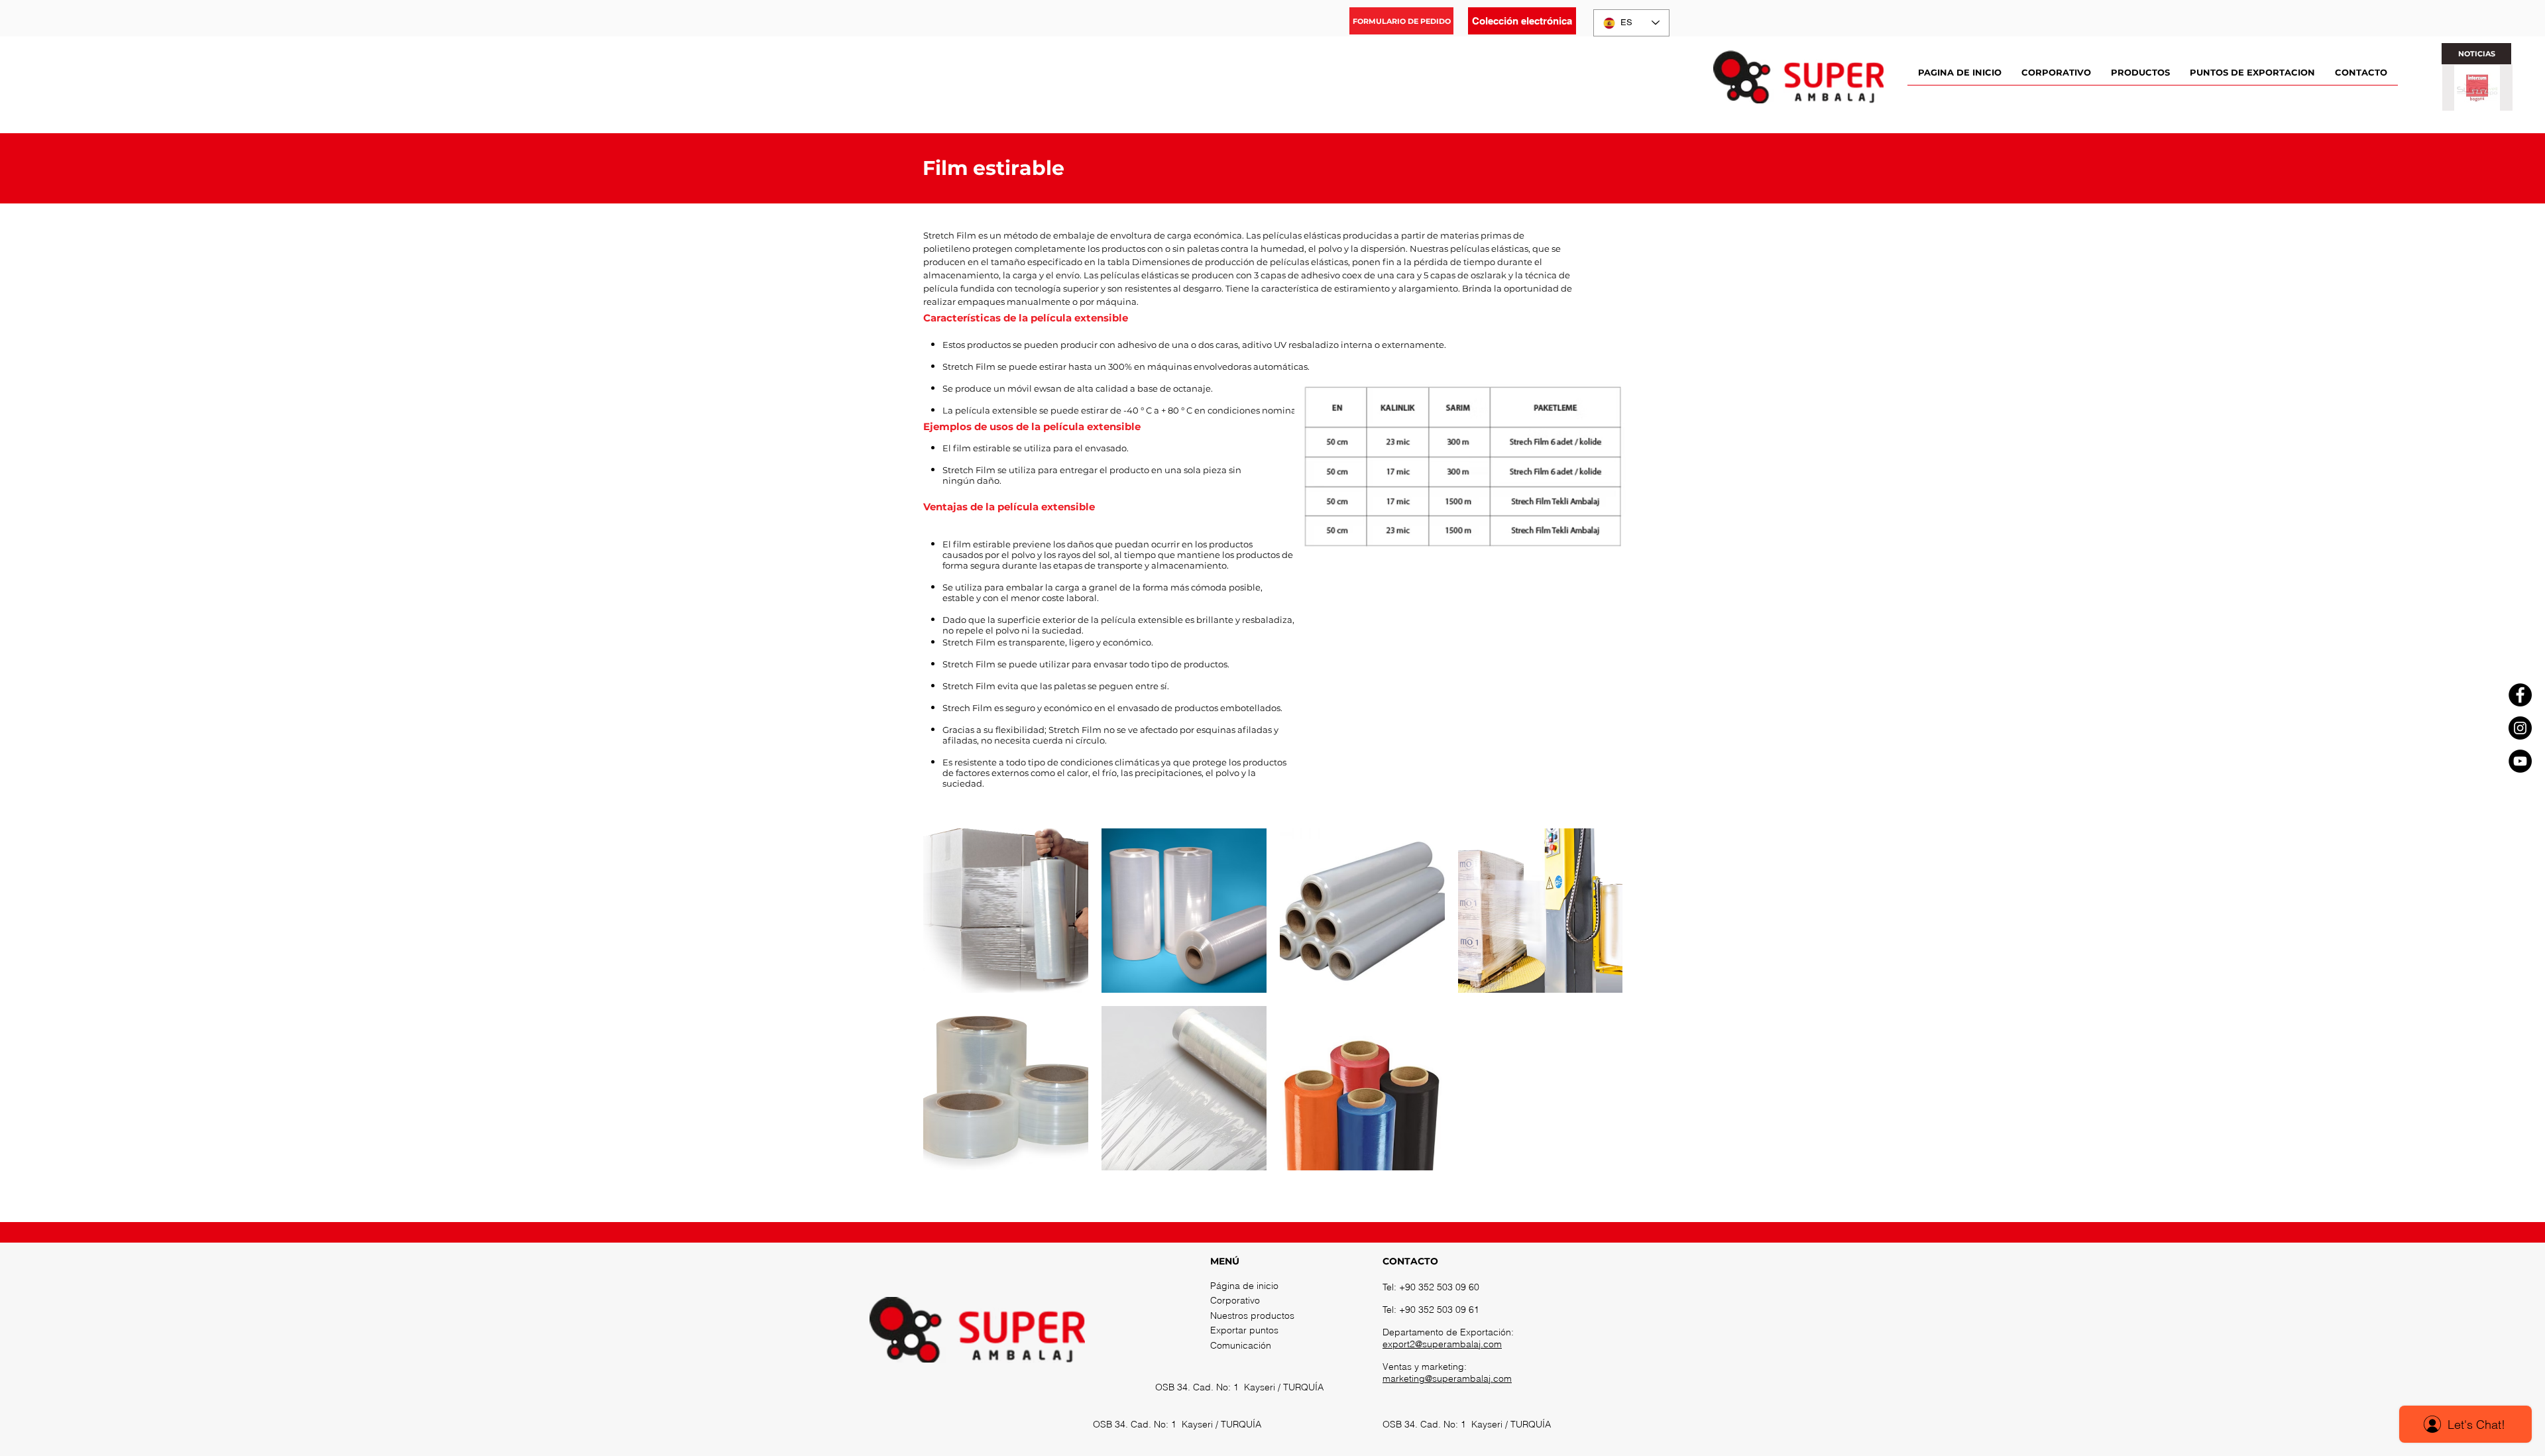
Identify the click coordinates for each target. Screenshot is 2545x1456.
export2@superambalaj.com (1442, 1344)
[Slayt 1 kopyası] (2471, 103)
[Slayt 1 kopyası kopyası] (2482, 103)
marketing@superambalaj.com (1447, 1378)
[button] (1401, 21)
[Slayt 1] (2461, 103)
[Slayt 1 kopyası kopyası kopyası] (2493, 103)
